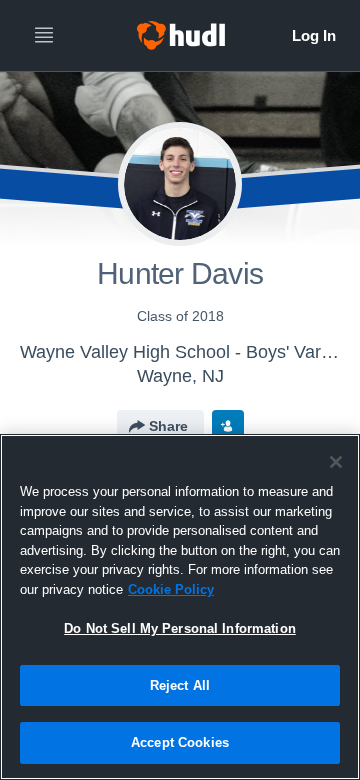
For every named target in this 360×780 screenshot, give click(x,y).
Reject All (180, 685)
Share (168, 426)
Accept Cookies (180, 742)
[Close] (336, 462)
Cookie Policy (171, 589)
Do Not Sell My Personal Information (180, 628)
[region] (180, 607)
